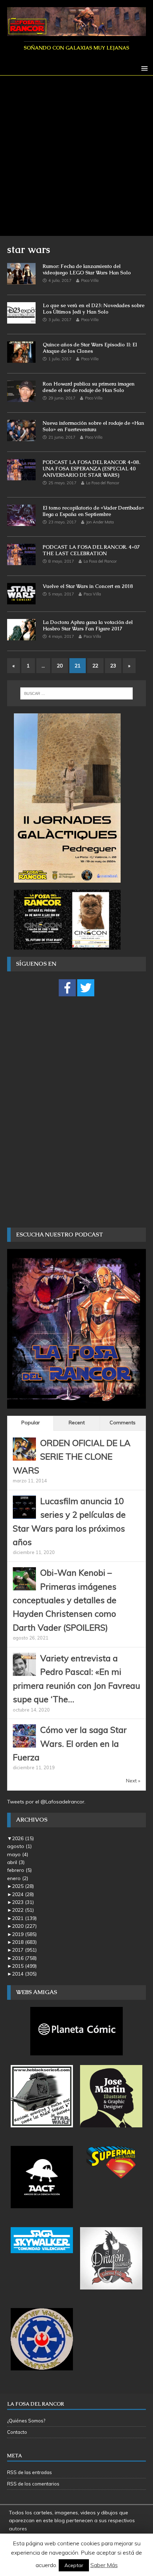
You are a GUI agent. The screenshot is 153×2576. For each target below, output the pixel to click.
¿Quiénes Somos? (26, 2421)
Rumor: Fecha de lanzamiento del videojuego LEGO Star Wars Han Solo (87, 269)
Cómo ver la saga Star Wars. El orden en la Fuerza (70, 1743)
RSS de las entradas (30, 2472)
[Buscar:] (77, 693)
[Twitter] (86, 988)
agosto (19, 1846)
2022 (23, 1910)
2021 (24, 1918)
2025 (23, 1886)
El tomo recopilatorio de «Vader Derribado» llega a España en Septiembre (93, 511)
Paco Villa (90, 280)
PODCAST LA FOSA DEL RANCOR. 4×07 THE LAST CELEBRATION (91, 550)
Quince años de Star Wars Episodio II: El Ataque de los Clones (90, 348)
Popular (31, 1423)
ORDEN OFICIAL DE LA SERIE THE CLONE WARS (72, 1457)
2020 (24, 1926)
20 (60, 666)
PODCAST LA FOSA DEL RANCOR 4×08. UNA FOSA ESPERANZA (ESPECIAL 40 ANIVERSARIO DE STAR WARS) (91, 469)
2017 (24, 1950)
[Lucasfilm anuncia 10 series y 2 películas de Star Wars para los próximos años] (24, 1514)
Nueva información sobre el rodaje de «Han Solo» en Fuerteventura (93, 426)
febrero (19, 1870)
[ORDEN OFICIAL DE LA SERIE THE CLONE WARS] (24, 1456)
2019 (24, 1934)
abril (16, 1862)
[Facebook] (67, 988)
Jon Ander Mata (100, 522)
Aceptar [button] (74, 2565)
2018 (24, 1942)
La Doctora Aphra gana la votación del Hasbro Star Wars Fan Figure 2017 (88, 625)
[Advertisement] (76, 156)
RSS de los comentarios (33, 2484)
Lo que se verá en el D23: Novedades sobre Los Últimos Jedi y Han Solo (94, 309)
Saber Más (104, 2565)
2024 (23, 1894)
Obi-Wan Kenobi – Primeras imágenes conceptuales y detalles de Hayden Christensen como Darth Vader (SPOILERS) (65, 1600)
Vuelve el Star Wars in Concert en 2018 (88, 586)
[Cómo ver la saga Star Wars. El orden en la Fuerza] (24, 1744)
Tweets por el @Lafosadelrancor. (46, 1802)
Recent (77, 1423)
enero (18, 1878)
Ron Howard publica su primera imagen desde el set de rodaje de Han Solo (89, 387)
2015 (24, 1966)
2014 (24, 1974)
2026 (23, 1838)
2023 (23, 1902)
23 (113, 666)
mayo (18, 1854)
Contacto (17, 2432)
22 (95, 666)
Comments (123, 1423)
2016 (24, 1958)
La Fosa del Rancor (103, 483)
